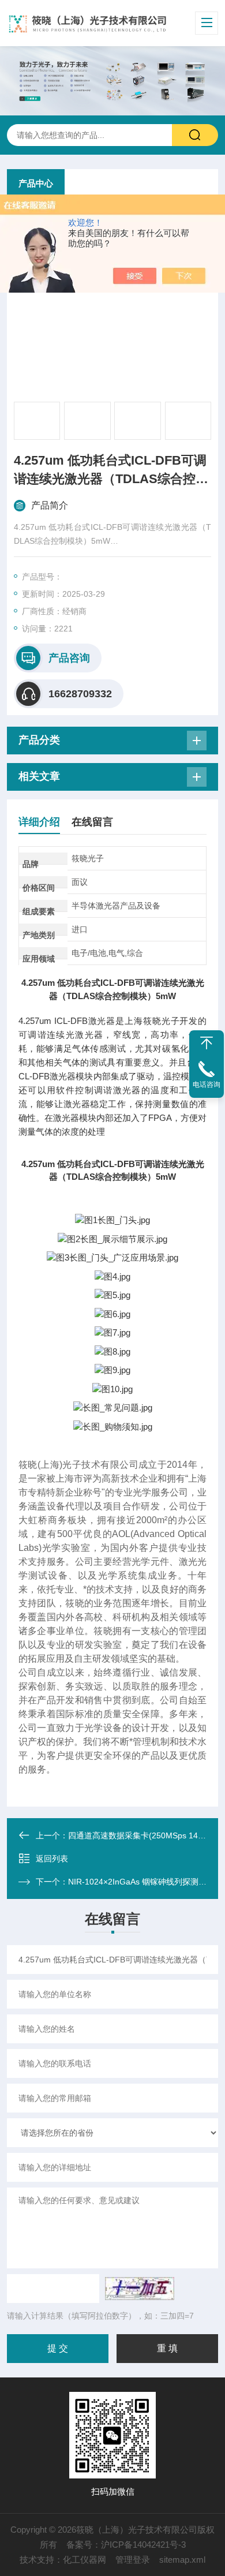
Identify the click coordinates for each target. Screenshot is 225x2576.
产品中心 (36, 183)
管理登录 (133, 2560)
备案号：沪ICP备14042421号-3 (126, 2545)
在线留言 (92, 822)
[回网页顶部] (207, 1043)
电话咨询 (207, 1085)
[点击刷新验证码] (140, 2289)
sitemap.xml (182, 2560)
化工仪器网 (85, 2560)
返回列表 (52, 1859)
